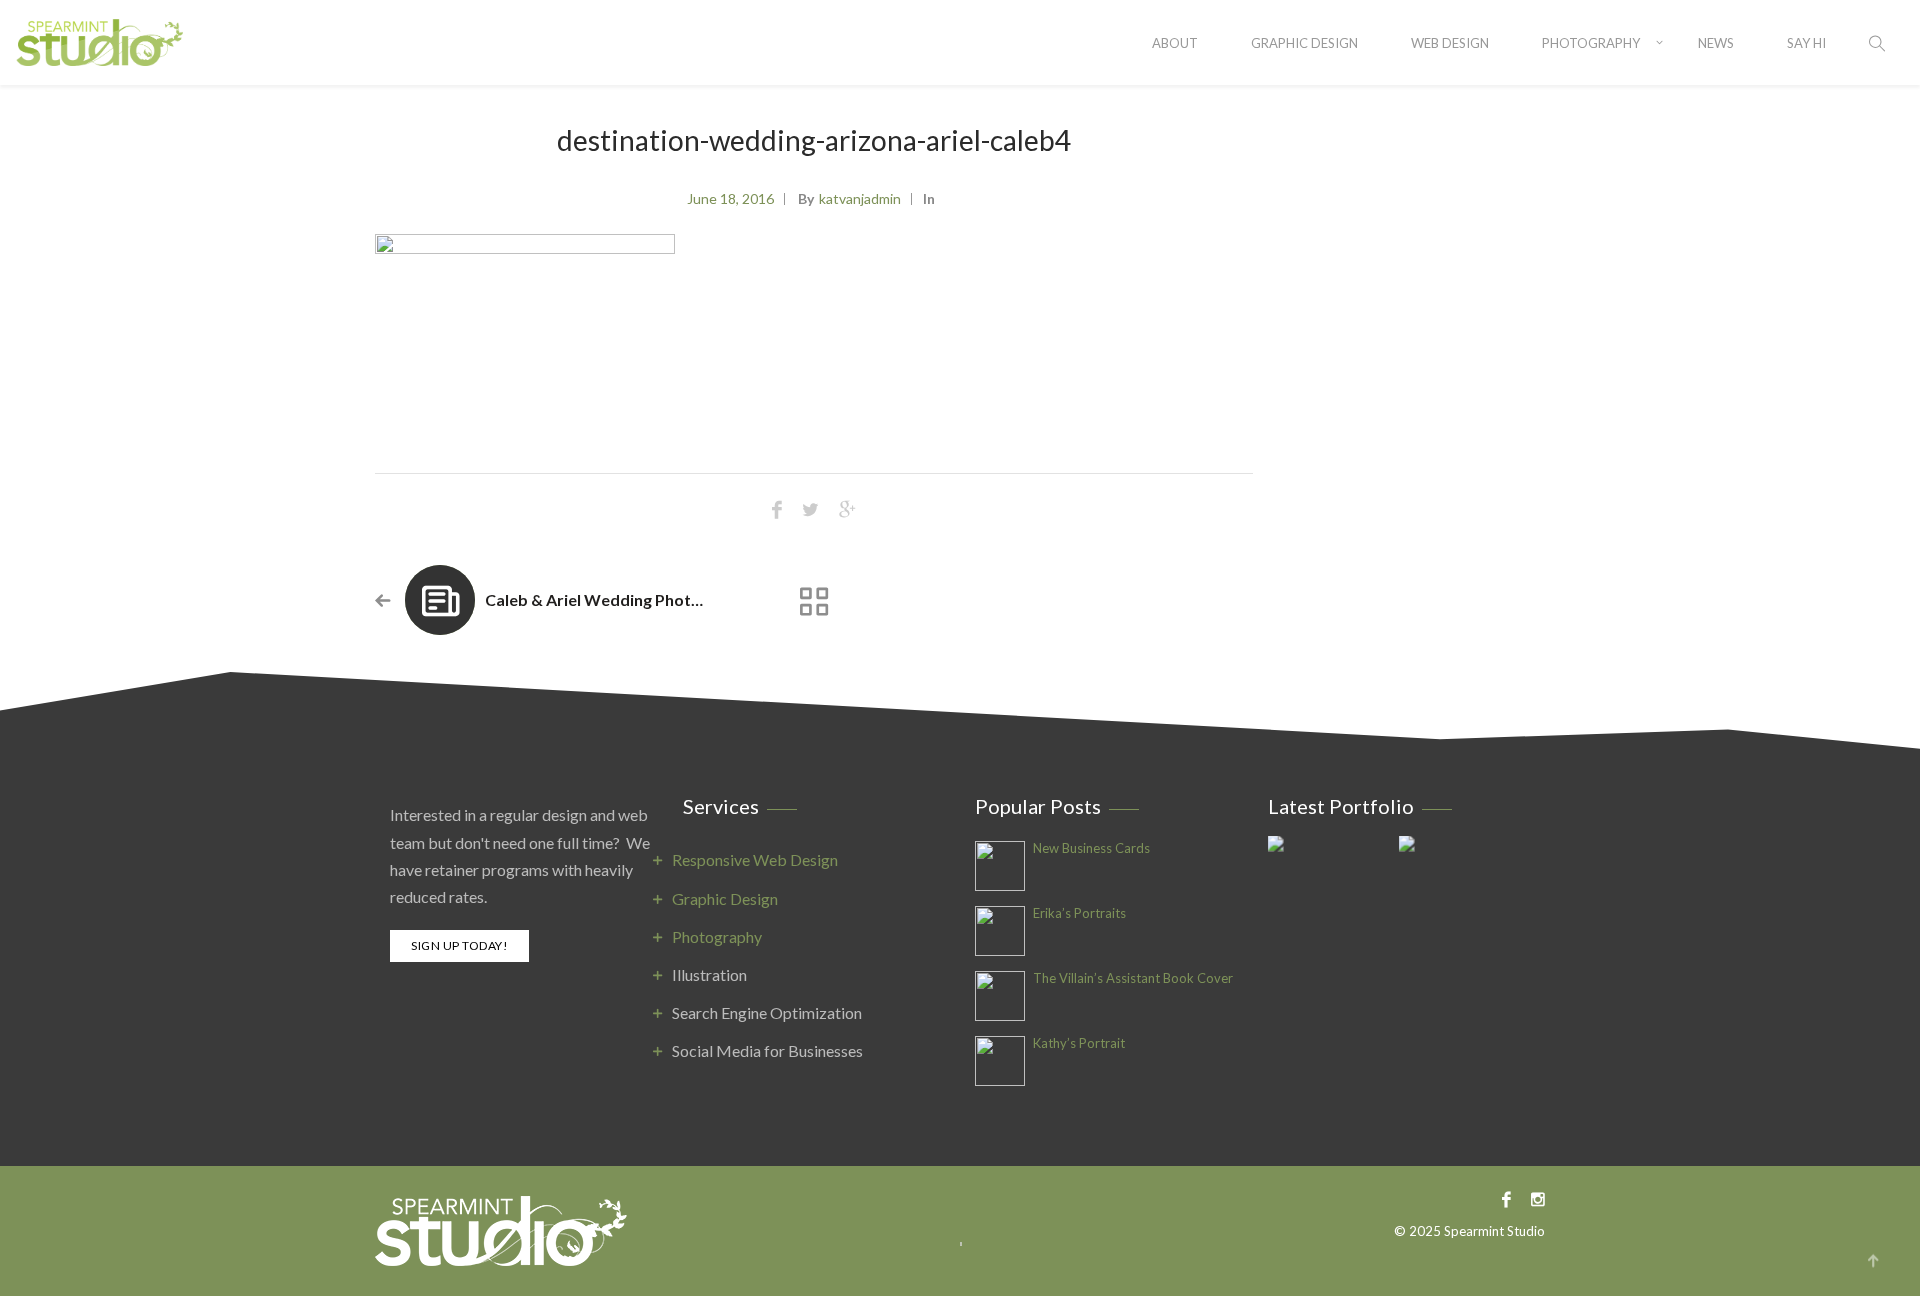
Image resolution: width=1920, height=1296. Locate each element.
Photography (1591, 43)
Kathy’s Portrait (1079, 1043)
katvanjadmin (860, 198)
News (1716, 43)
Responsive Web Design (755, 859)
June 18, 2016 (730, 198)
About (1175, 43)
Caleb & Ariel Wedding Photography (619, 599)
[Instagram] (1533, 1198)
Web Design (1450, 43)
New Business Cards (1091, 848)
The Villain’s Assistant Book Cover (1133, 978)
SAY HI (1806, 43)
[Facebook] (1506, 1198)
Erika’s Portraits (1079, 913)
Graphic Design (1304, 43)
